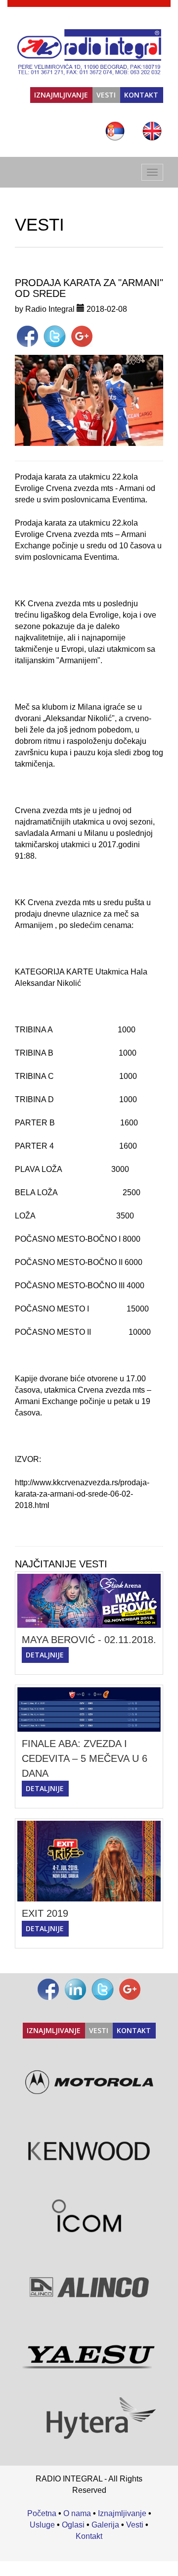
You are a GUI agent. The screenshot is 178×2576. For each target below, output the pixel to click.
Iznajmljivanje (61, 95)
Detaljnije (45, 1655)
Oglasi (73, 2525)
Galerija (105, 2525)
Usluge (42, 2525)
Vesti (106, 95)
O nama (77, 2513)
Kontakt (141, 95)
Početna (42, 2513)
